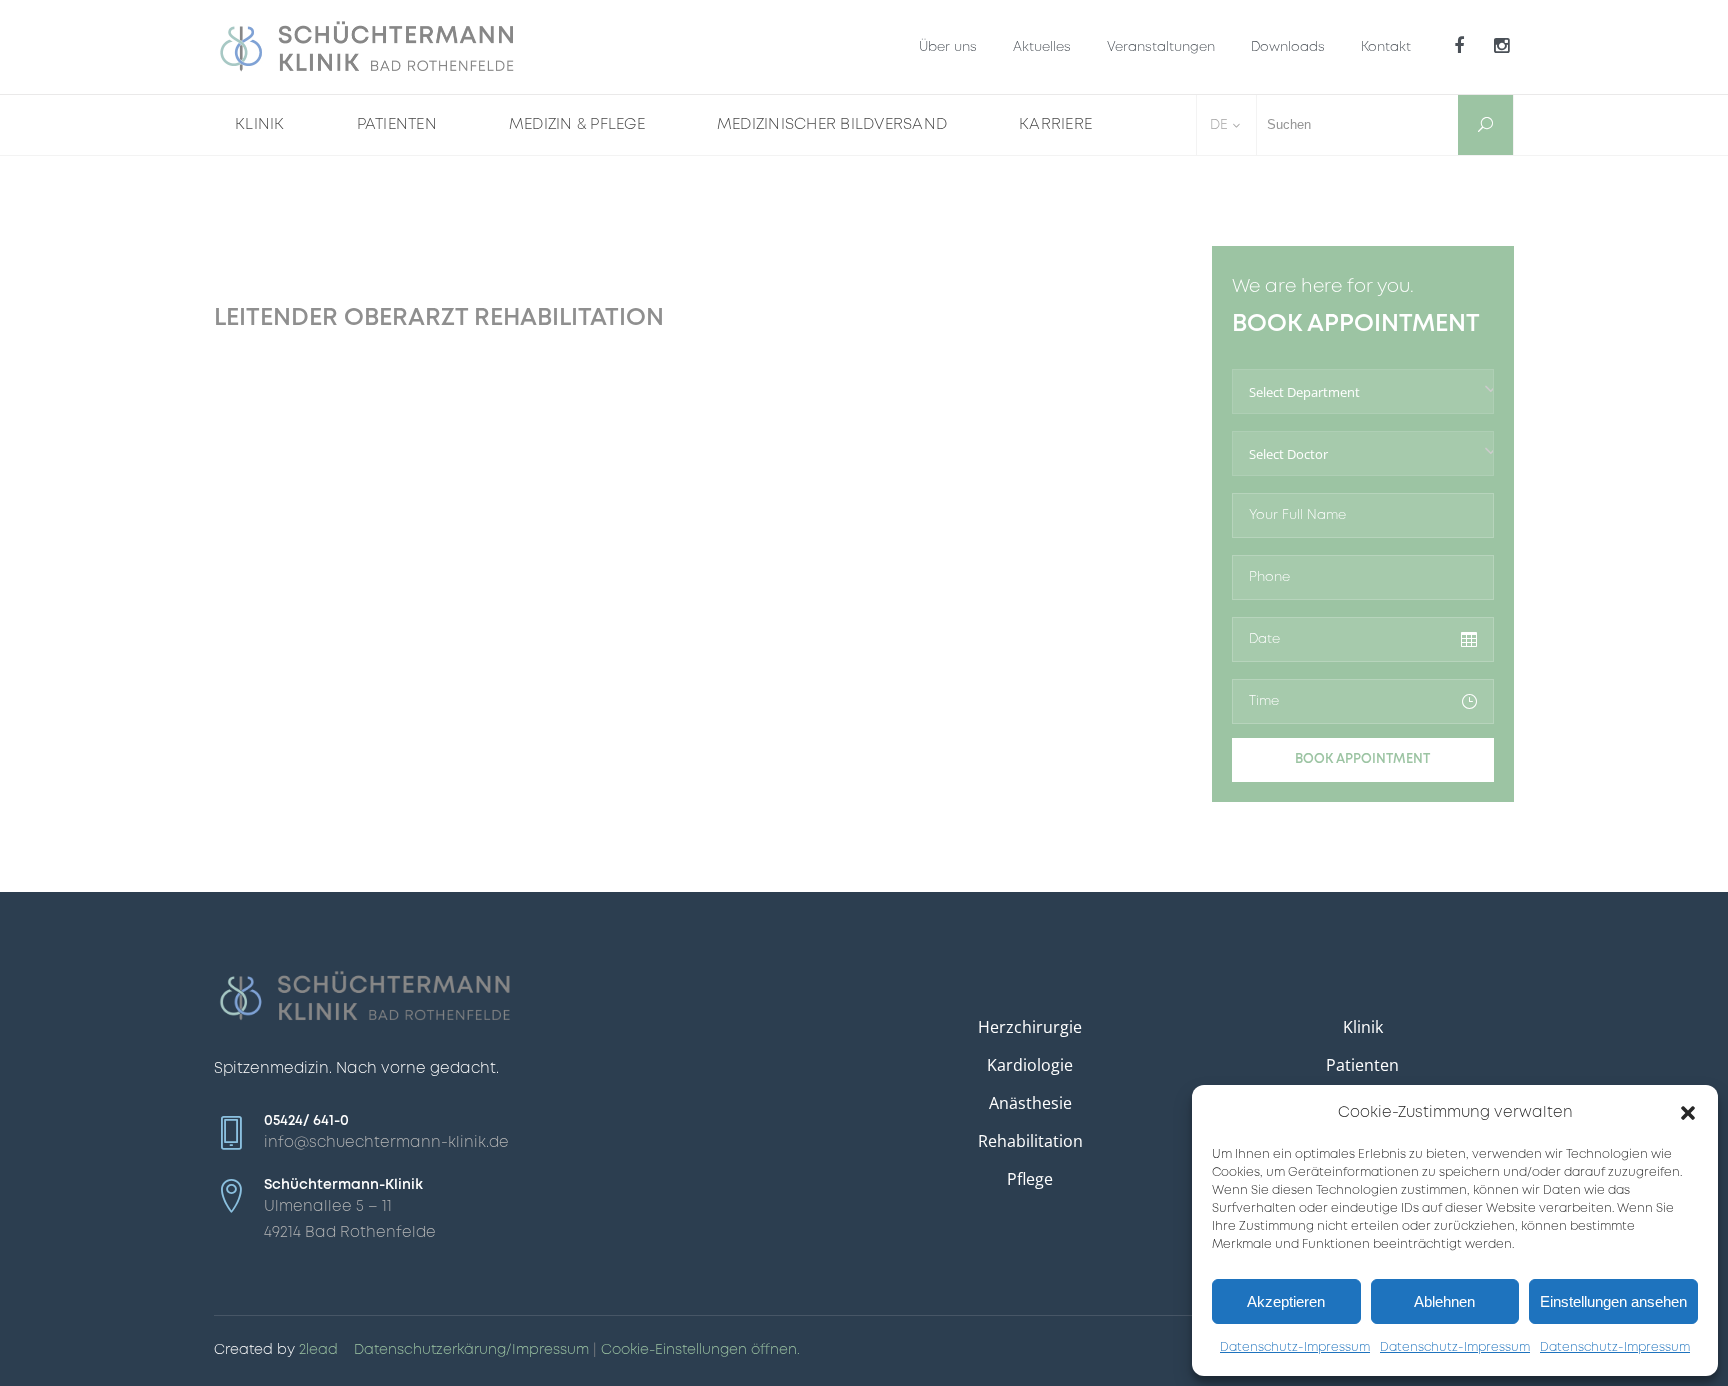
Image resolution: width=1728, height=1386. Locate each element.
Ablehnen (1444, 1301)
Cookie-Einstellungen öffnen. (700, 1350)
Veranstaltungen (1161, 47)
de (1219, 125)
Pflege (1030, 1179)
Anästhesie (1030, 1103)
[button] (1688, 1113)
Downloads (1288, 47)
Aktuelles (1042, 47)
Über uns (948, 47)
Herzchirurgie (1030, 1027)
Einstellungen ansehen (1613, 1301)
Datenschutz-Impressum (1295, 1347)
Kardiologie (1030, 1065)
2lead (318, 1350)
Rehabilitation (1030, 1141)
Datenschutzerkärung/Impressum (471, 1350)
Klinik (1363, 1027)
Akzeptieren (1286, 1301)
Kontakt (1386, 47)
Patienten (1362, 1065)
